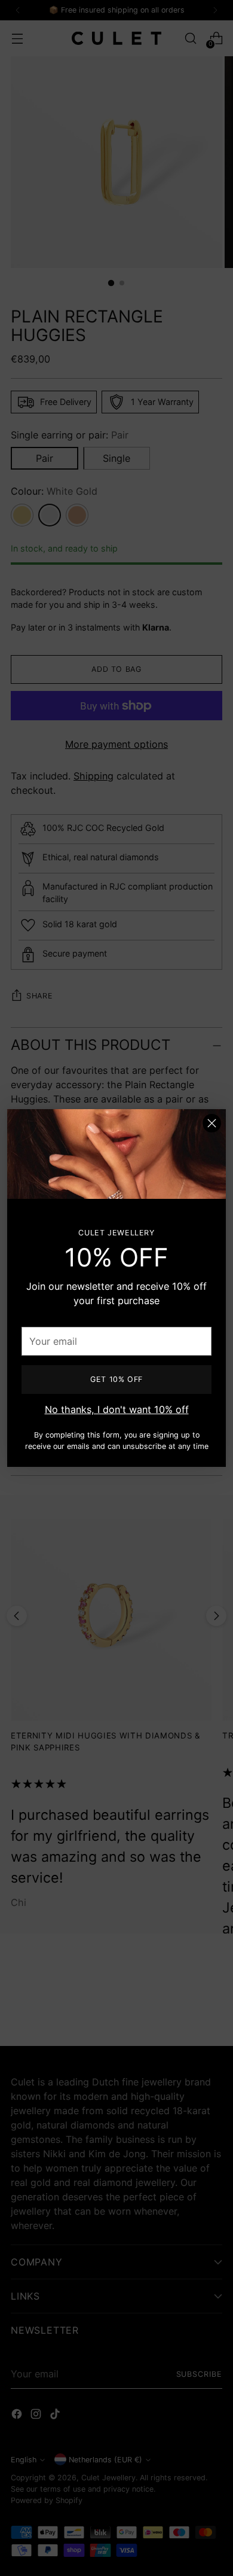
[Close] (212, 1123)
